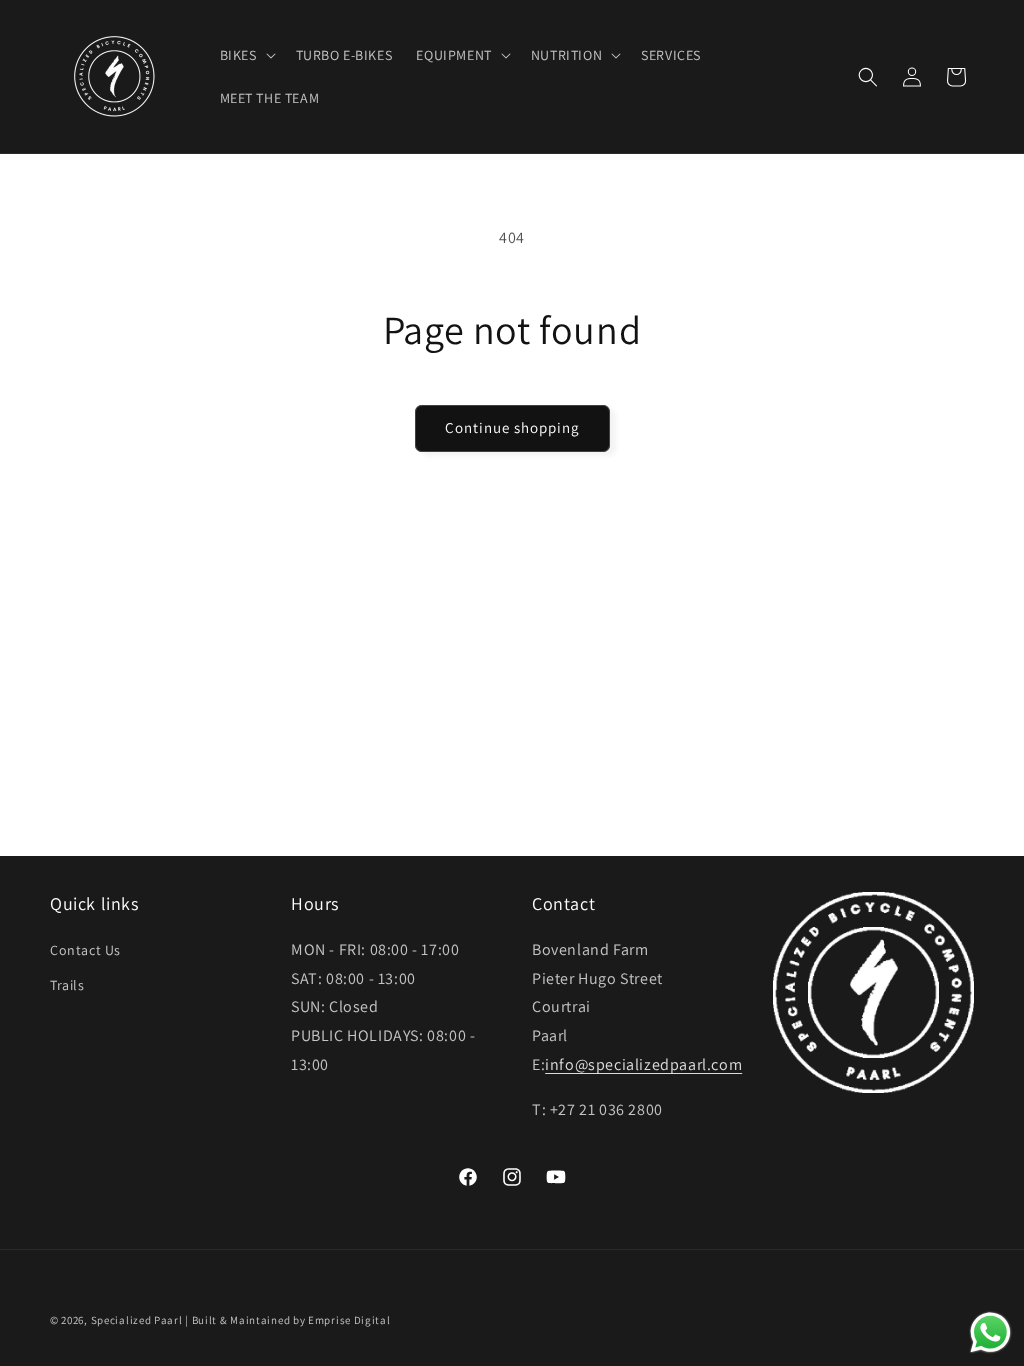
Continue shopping (512, 427)
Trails (67, 985)
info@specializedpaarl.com (643, 1064)
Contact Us (85, 950)
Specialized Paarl (137, 1320)
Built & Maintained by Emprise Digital (291, 1320)
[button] (246, 55)
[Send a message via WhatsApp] (990, 1332)
